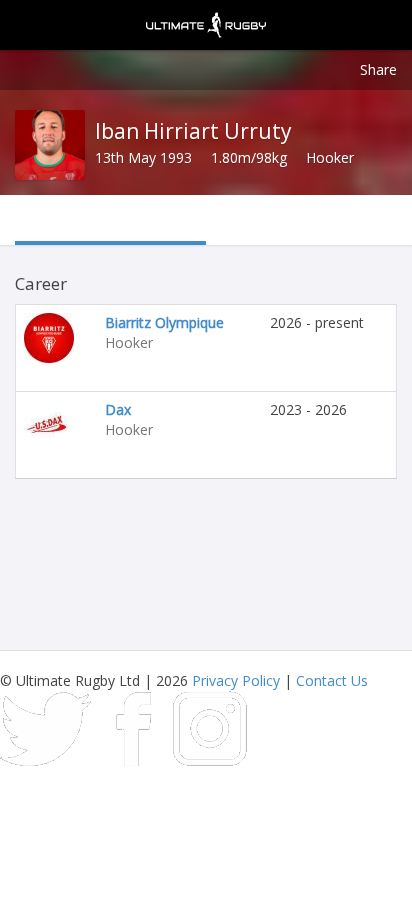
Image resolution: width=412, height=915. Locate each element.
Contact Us (332, 680)
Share (378, 69)
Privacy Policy (236, 680)
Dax (118, 409)
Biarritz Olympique (164, 322)
